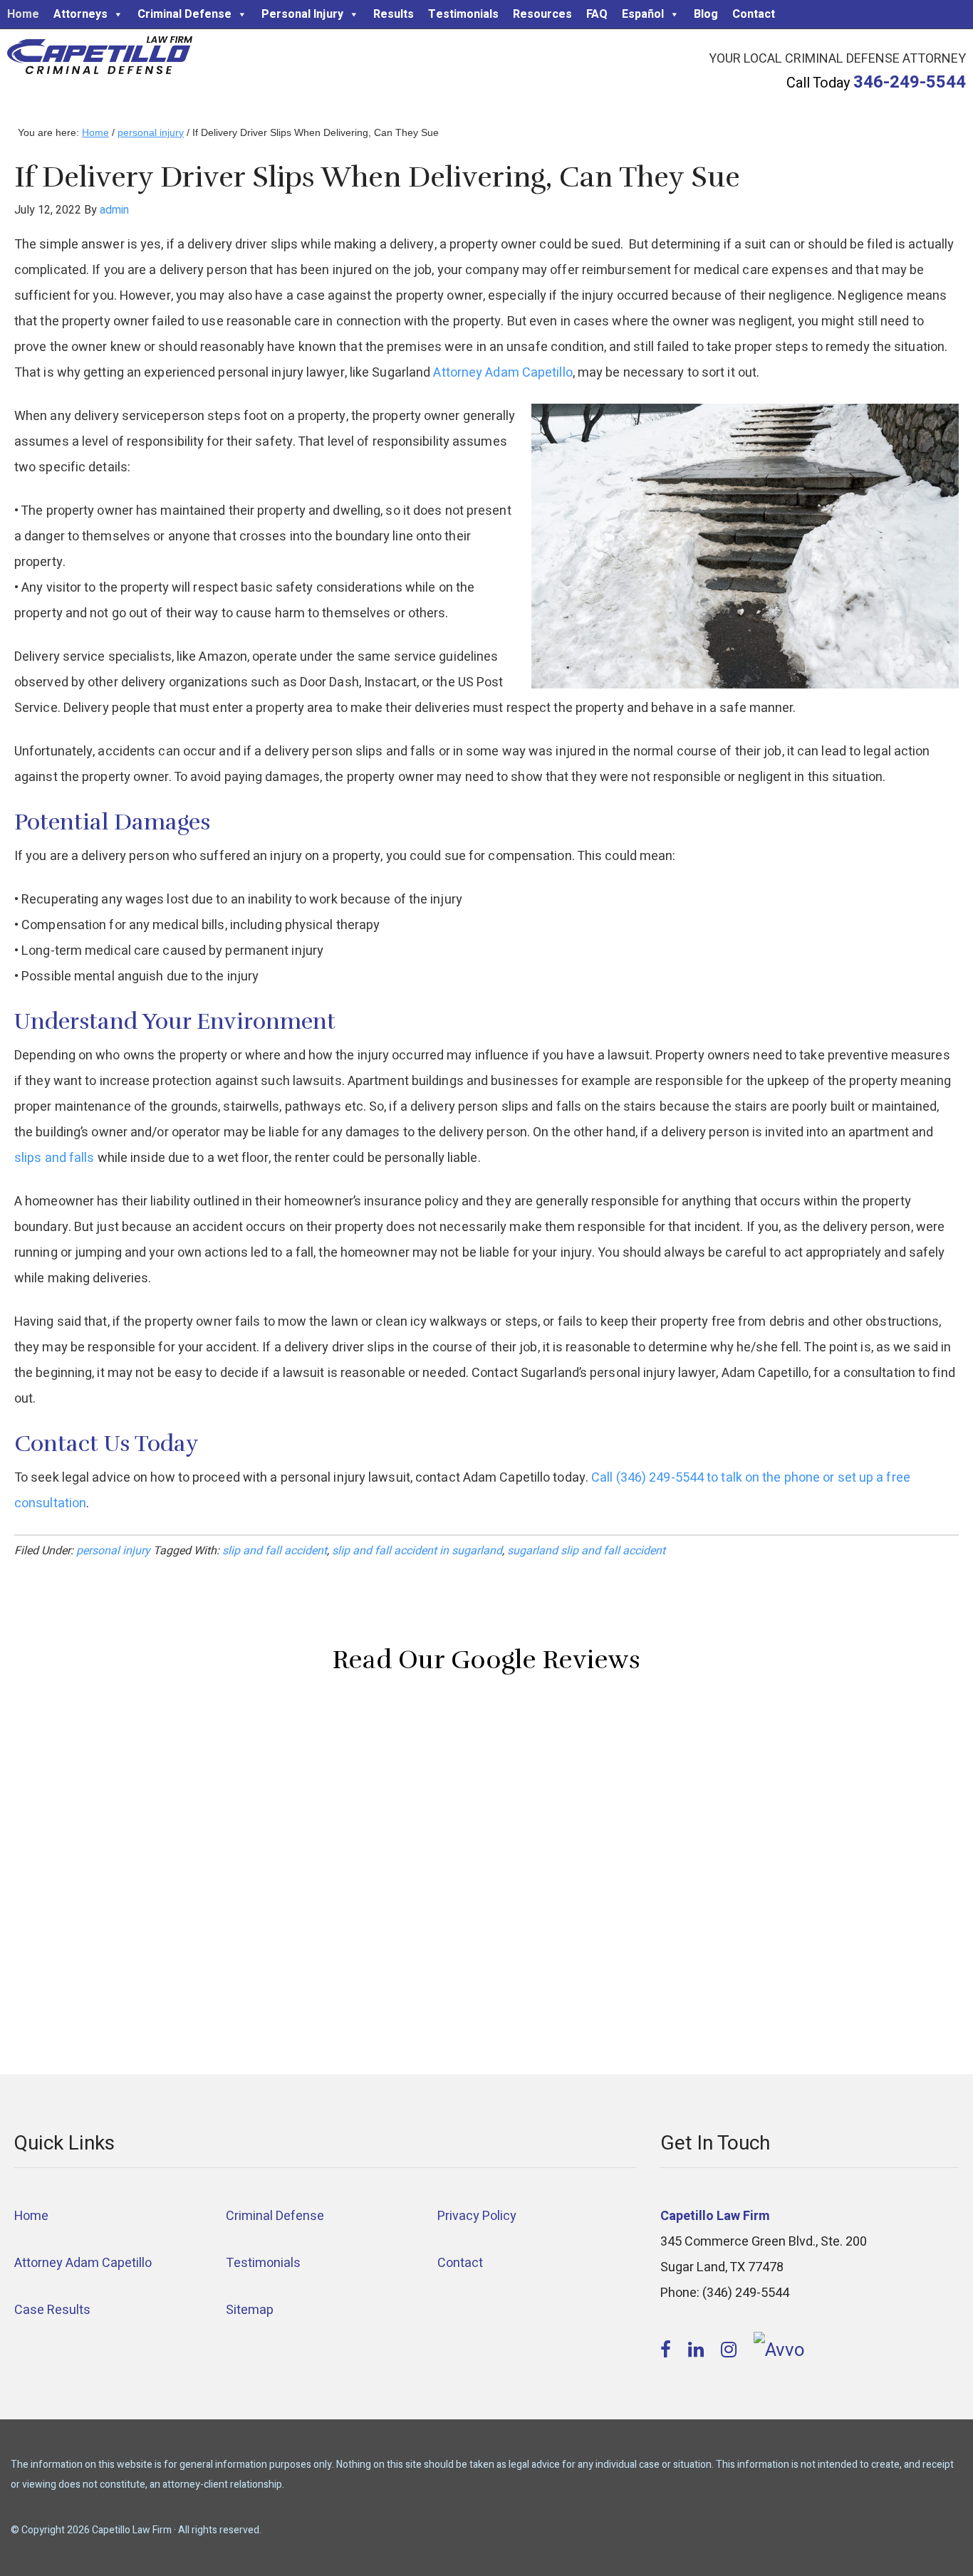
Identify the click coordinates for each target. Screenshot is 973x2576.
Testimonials (463, 14)
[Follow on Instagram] (731, 2350)
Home (23, 14)
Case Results (52, 2310)
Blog (706, 14)
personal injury (113, 1551)
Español (643, 14)
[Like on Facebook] (668, 2350)
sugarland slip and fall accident (586, 1551)
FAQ (597, 14)
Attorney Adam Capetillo (503, 373)
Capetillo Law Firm (100, 58)
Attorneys (80, 14)
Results (394, 14)
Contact (754, 14)
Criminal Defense (184, 14)
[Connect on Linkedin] (698, 2350)
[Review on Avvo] (779, 2350)
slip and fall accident (275, 1551)
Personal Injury (302, 14)
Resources (542, 14)
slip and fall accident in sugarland (417, 1551)
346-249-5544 (910, 82)
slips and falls (54, 1158)
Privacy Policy (477, 2216)
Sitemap (250, 2310)
